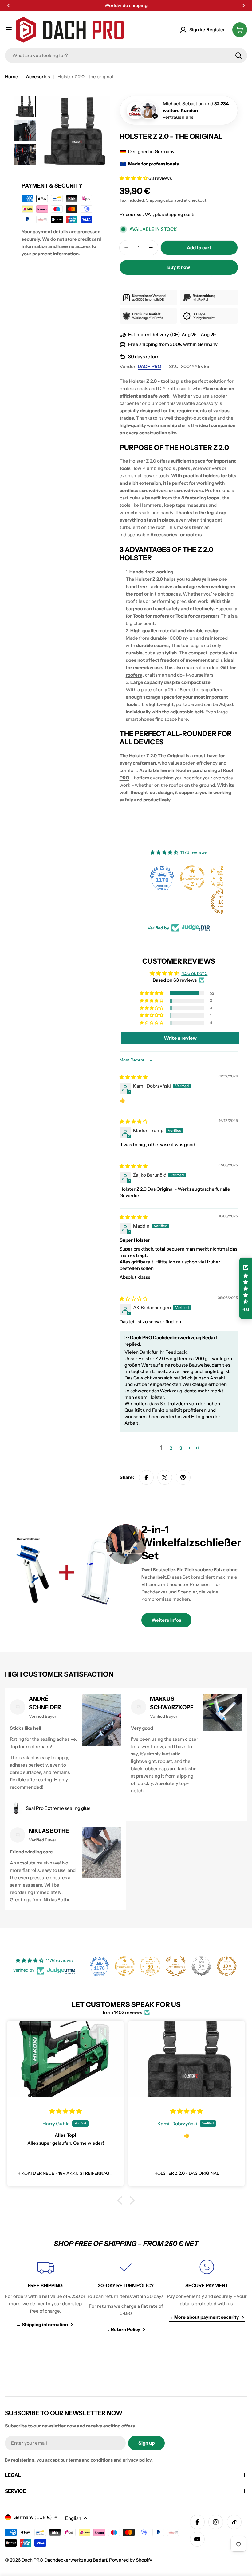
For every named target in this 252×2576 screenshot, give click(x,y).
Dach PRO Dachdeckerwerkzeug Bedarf (64, 2560)
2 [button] (171, 1448)
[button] (9, 6)
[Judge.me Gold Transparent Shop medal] (163, 878)
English (73, 2518)
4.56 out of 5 (194, 973)
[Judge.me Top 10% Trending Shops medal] (193, 902)
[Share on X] (165, 1477)
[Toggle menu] (9, 30)
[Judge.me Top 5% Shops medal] (201, 1966)
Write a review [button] (180, 1038)
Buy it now (179, 267)
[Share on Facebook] (146, 1477)
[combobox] (126, 56)
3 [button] (181, 1448)
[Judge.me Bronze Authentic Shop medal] (176, 1966)
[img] (134, 1077)
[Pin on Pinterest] (183, 1477)
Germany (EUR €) (33, 2517)
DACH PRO (150, 366)
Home (12, 77)
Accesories (38, 77)
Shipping (154, 200)
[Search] (238, 56)
